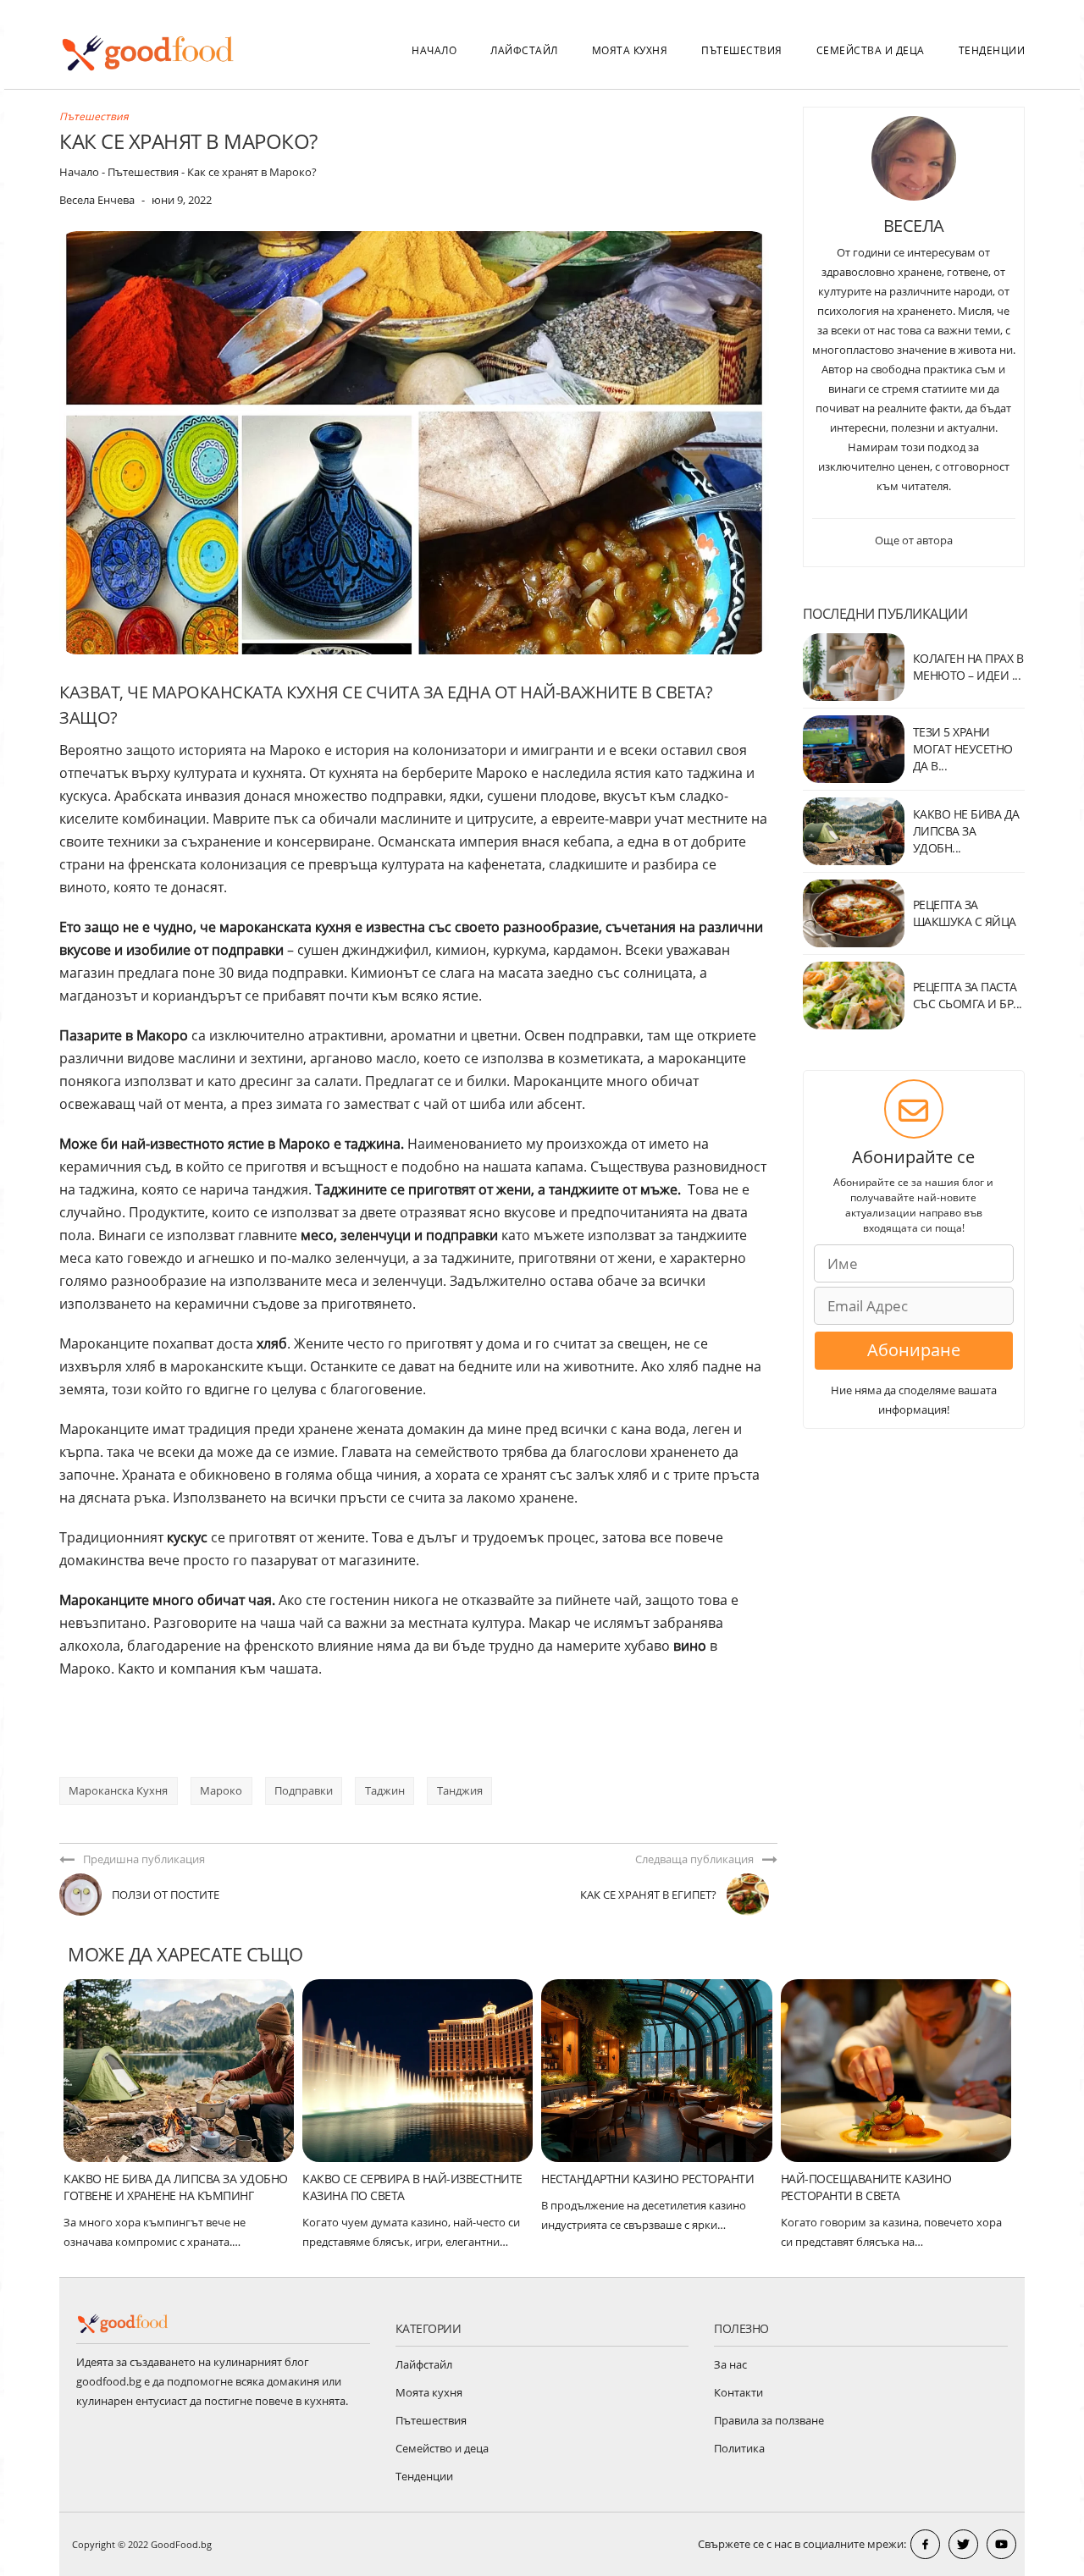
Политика (739, 2448)
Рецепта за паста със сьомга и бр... (968, 995)
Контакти (738, 2392)
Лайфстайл (524, 50)
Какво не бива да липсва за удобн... (966, 831)
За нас (730, 2364)
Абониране (914, 1350)
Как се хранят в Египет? (648, 1895)
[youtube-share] (1001, 2544)
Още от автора (914, 540)
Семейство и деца (442, 2448)
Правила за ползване (769, 2420)
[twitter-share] (963, 2544)
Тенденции (992, 50)
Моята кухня (630, 50)
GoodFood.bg (181, 2544)
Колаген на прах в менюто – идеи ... (968, 667)
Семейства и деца (871, 50)
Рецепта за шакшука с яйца (965, 913)
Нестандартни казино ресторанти (647, 2179)
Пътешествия (742, 50)
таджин (385, 1790)
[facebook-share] (925, 2544)
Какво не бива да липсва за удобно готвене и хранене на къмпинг (176, 2187)
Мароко (221, 1790)
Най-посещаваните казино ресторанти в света (866, 2187)
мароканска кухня (118, 1790)
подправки (304, 1790)
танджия (460, 1790)
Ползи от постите (166, 1895)
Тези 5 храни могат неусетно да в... (963, 749)
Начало (434, 50)
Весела (914, 226)
